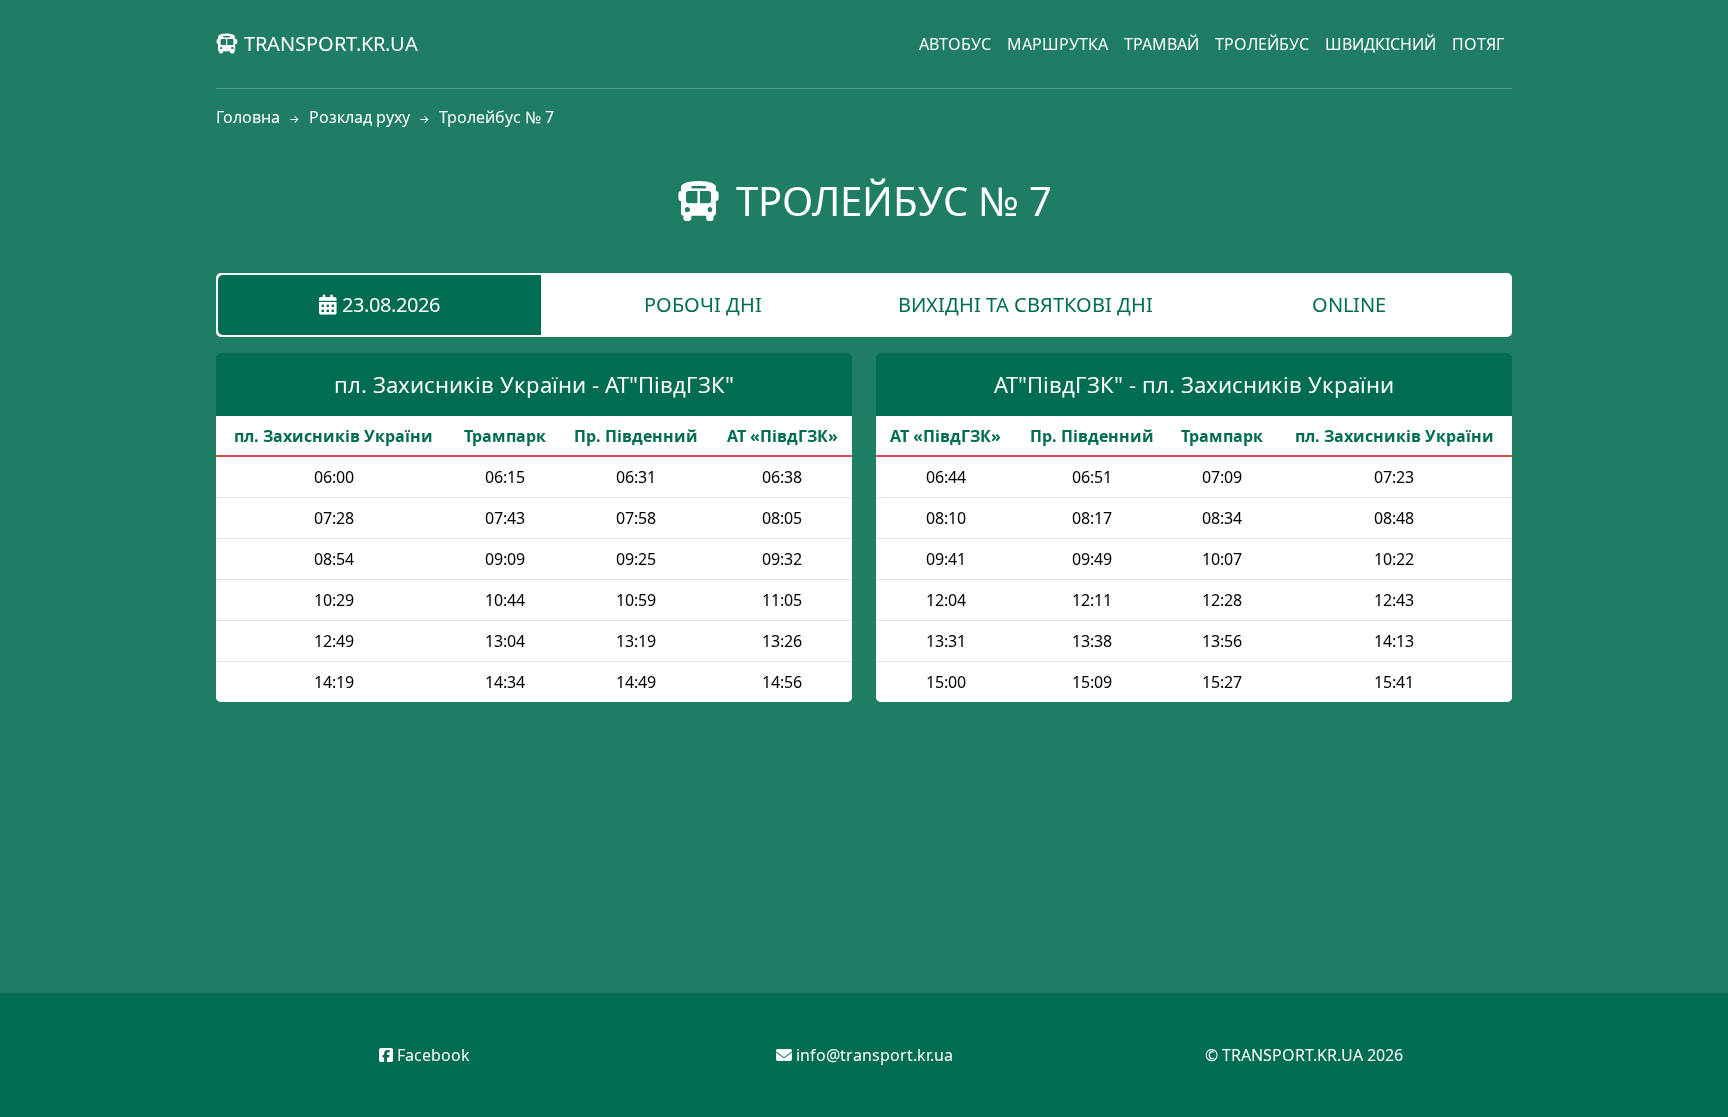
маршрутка (1057, 44)
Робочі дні (703, 304)
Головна (248, 117)
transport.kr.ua (328, 43)
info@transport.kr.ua (874, 1055)
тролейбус (1262, 44)
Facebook (431, 1055)
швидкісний (1380, 44)
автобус (955, 44)
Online (1349, 304)
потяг (1478, 44)
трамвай (1161, 44)
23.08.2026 (388, 304)
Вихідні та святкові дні (1025, 304)
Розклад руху (359, 117)
